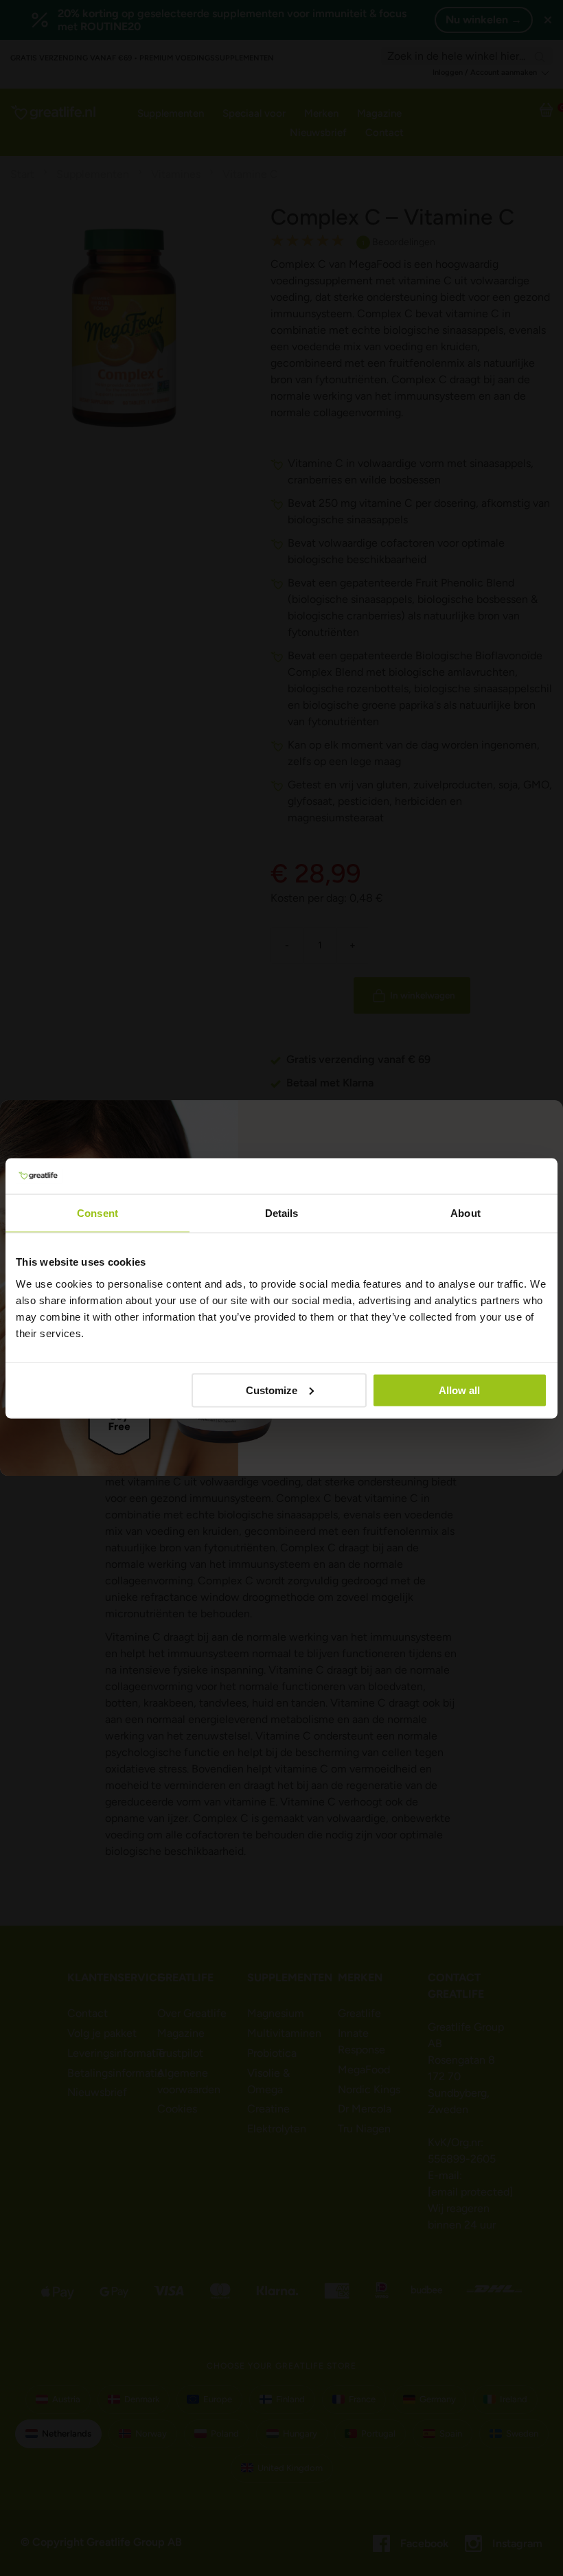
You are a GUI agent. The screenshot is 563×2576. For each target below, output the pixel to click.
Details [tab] (282, 1213)
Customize (272, 1390)
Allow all (459, 1390)
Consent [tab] (97, 1213)
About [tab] (466, 1213)
